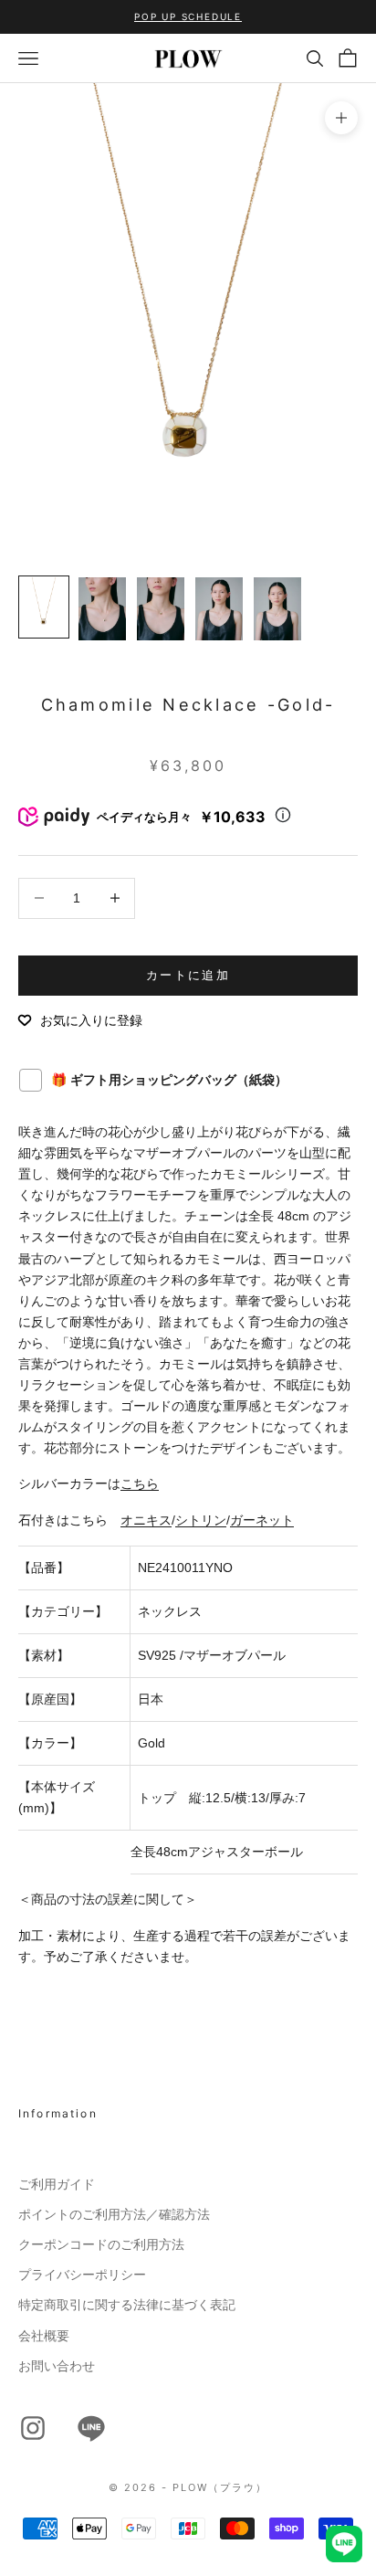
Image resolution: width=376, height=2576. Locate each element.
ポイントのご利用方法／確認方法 (114, 2214)
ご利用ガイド (57, 2184)
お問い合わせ (57, 2366)
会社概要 (44, 2336)
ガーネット (262, 1520)
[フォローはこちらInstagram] (33, 2428)
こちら (140, 1483)
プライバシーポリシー (82, 2275)
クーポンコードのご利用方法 (101, 2244)
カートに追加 (188, 975)
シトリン (201, 1520)
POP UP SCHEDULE (188, 16)
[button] (80, 1020)
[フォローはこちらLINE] (91, 2428)
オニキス (146, 1520)
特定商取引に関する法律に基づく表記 (127, 2305)
